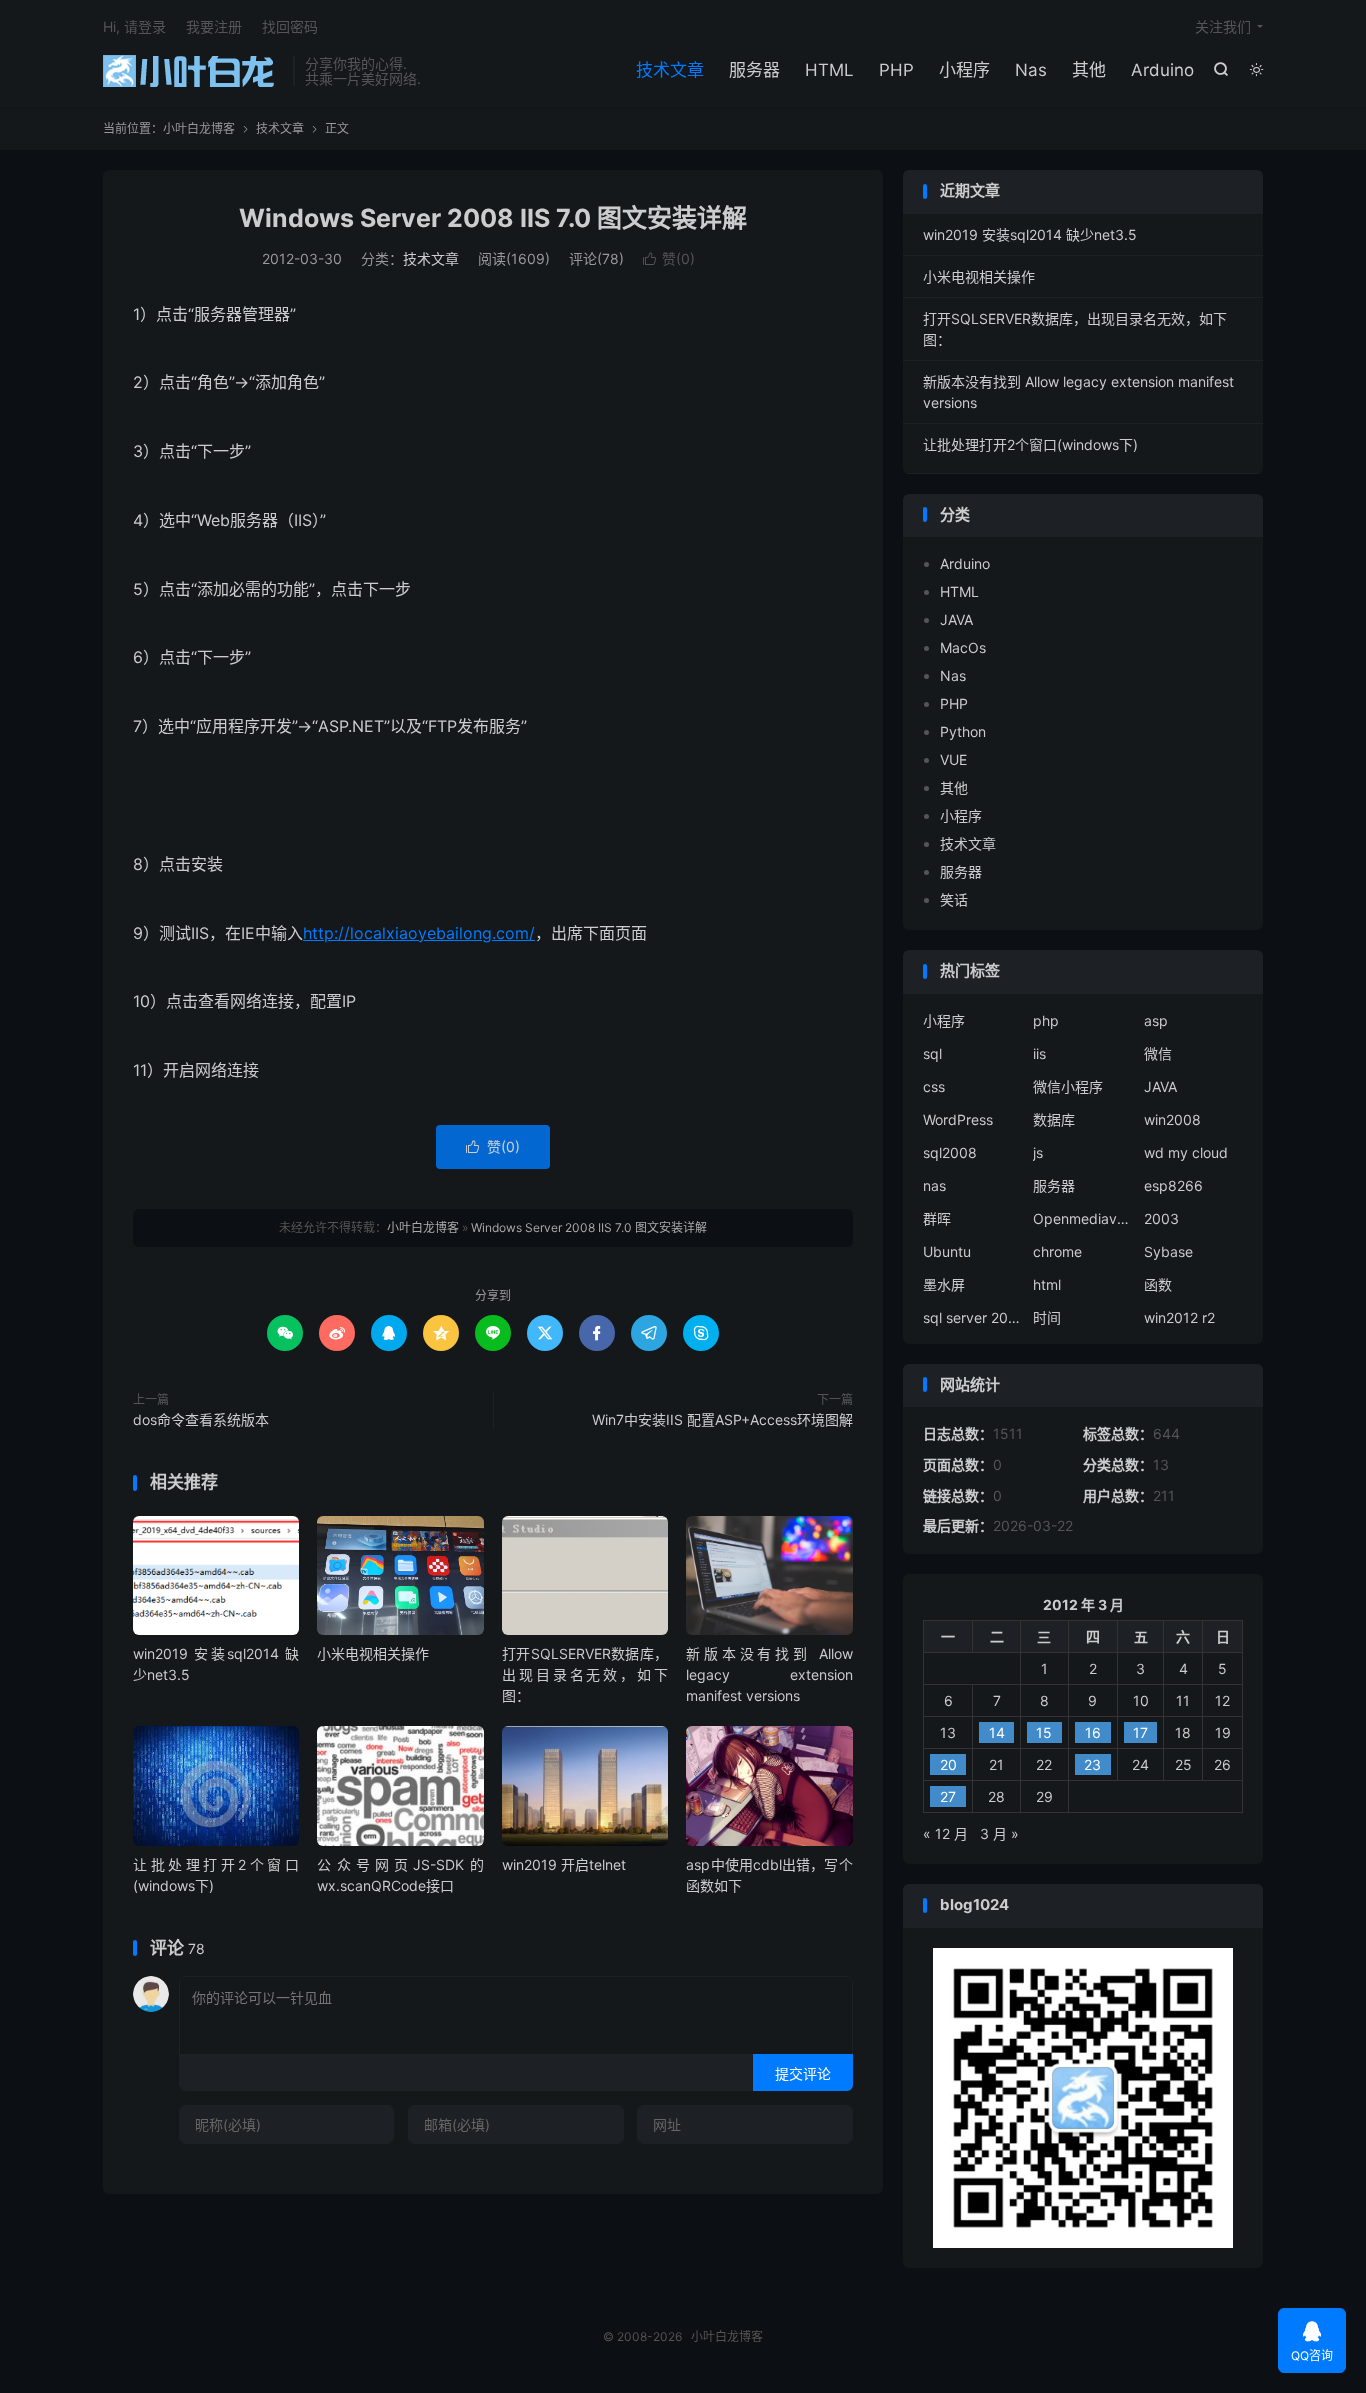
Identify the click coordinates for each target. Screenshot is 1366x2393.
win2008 (1172, 1119)
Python (963, 731)
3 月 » (999, 1833)
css (934, 1086)
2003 (1161, 1218)
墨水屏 (944, 1284)
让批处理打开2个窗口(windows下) (1030, 444)
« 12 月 (945, 1833)
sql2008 (950, 1152)
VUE (953, 759)
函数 (1158, 1284)
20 (948, 1764)
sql (932, 1053)
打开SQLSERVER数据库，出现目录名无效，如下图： (585, 1674)
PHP (896, 70)
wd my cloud (1186, 1152)
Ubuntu (947, 1251)
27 (948, 1796)
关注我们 (1223, 26)
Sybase (1168, 1251)
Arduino (1162, 70)
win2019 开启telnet (564, 1864)
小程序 (964, 70)
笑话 (954, 899)
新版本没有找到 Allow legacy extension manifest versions (769, 1674)
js (1038, 1152)
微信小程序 (1068, 1086)
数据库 (1054, 1119)
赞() (669, 258)
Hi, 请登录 (134, 26)
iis (1039, 1053)
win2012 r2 (1179, 1317)
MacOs (963, 647)
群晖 (937, 1218)
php (1046, 1020)
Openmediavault (1083, 1218)
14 (997, 1732)
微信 (1158, 1053)
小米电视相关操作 (373, 1653)
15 (1044, 1732)
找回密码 (290, 26)
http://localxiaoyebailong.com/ (419, 933)
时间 (1047, 1317)
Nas (1031, 70)
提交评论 (803, 2073)
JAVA (956, 619)
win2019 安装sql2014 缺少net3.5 (1030, 234)
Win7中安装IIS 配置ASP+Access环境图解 (722, 1419)
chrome (1057, 1251)
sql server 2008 (973, 1317)
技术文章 (670, 70)
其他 (1089, 70)
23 (1092, 1764)
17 (1140, 1732)
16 (1093, 1732)
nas (934, 1185)
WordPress (958, 1119)
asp (1156, 1020)
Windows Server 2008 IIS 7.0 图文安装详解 (493, 218)
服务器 (754, 70)
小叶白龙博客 (193, 71)
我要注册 (214, 26)
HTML (829, 70)
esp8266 (1173, 1185)
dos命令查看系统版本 (201, 1419)
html (1047, 1284)
